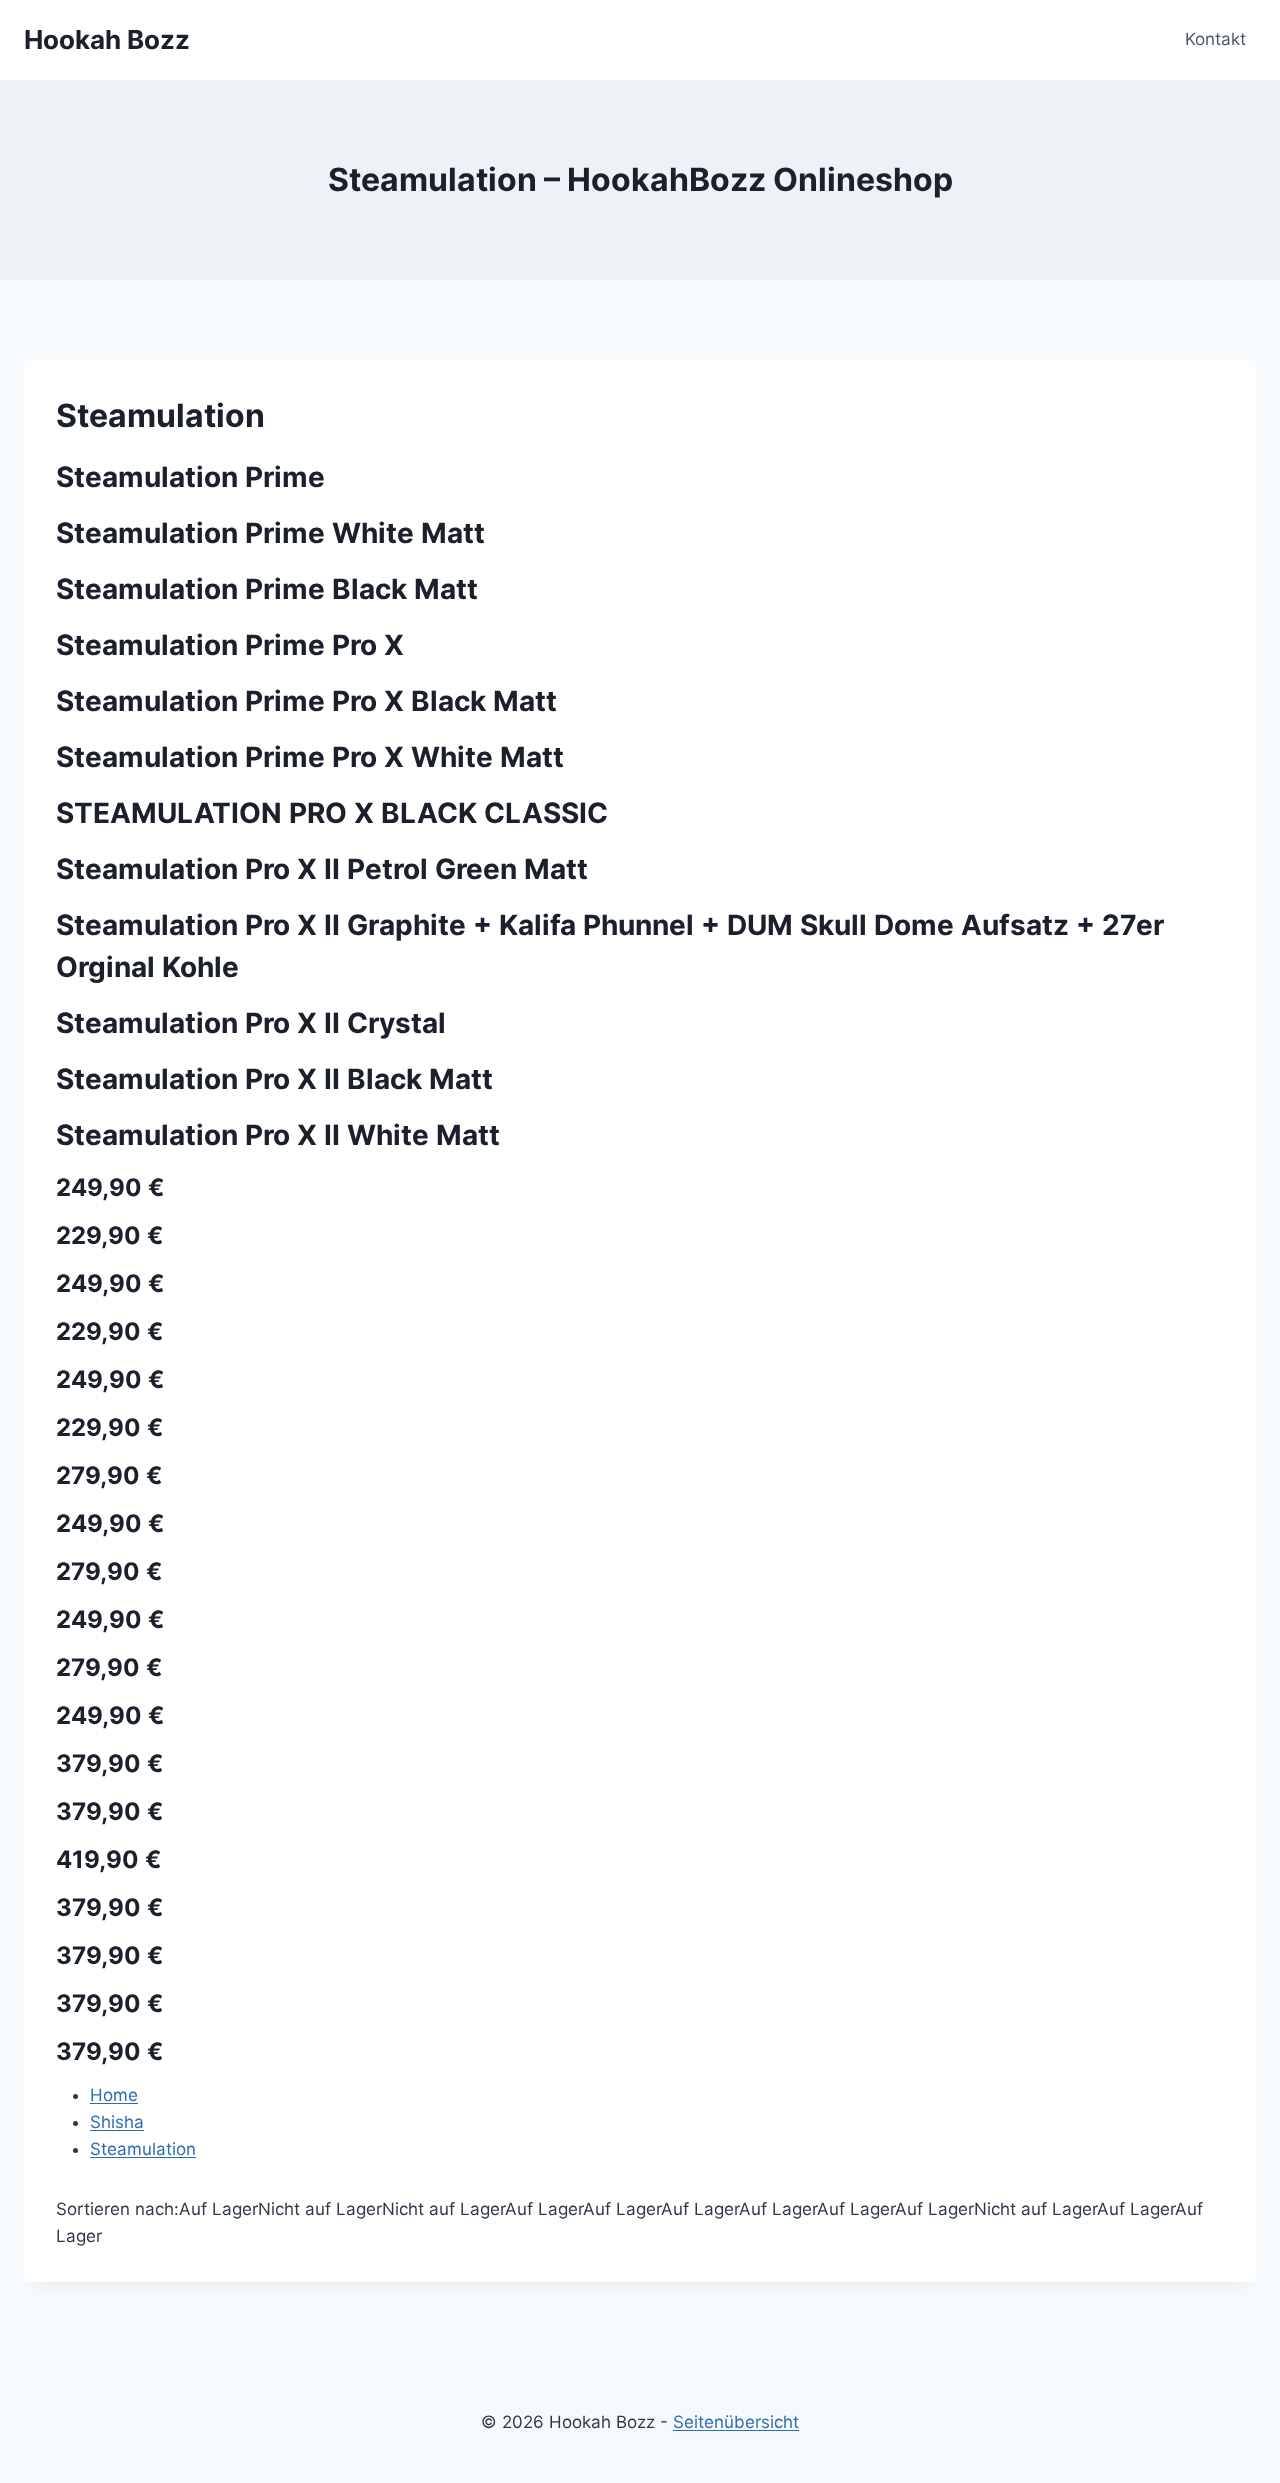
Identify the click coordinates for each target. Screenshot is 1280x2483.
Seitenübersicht (736, 2422)
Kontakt (1215, 39)
